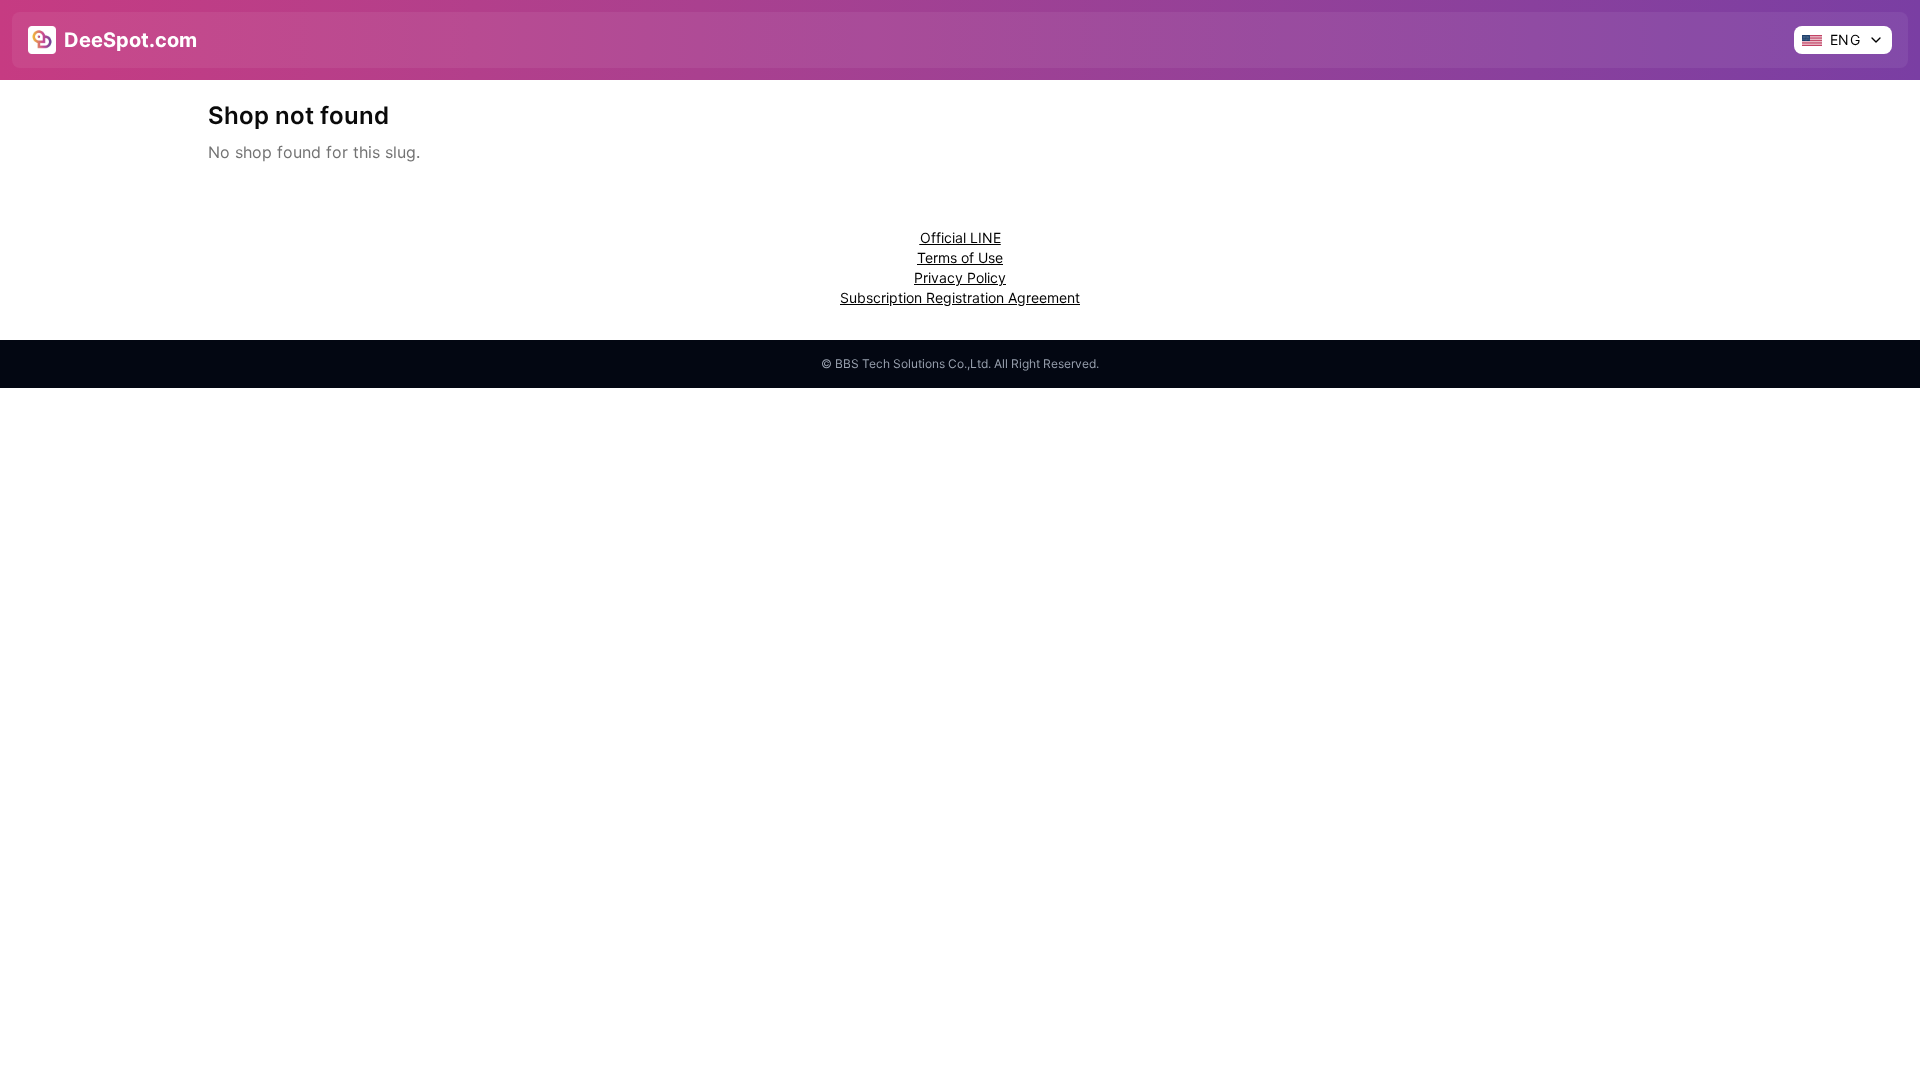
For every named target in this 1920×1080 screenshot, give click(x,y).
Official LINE (960, 237)
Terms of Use (960, 257)
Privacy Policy (960, 277)
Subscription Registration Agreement (960, 297)
